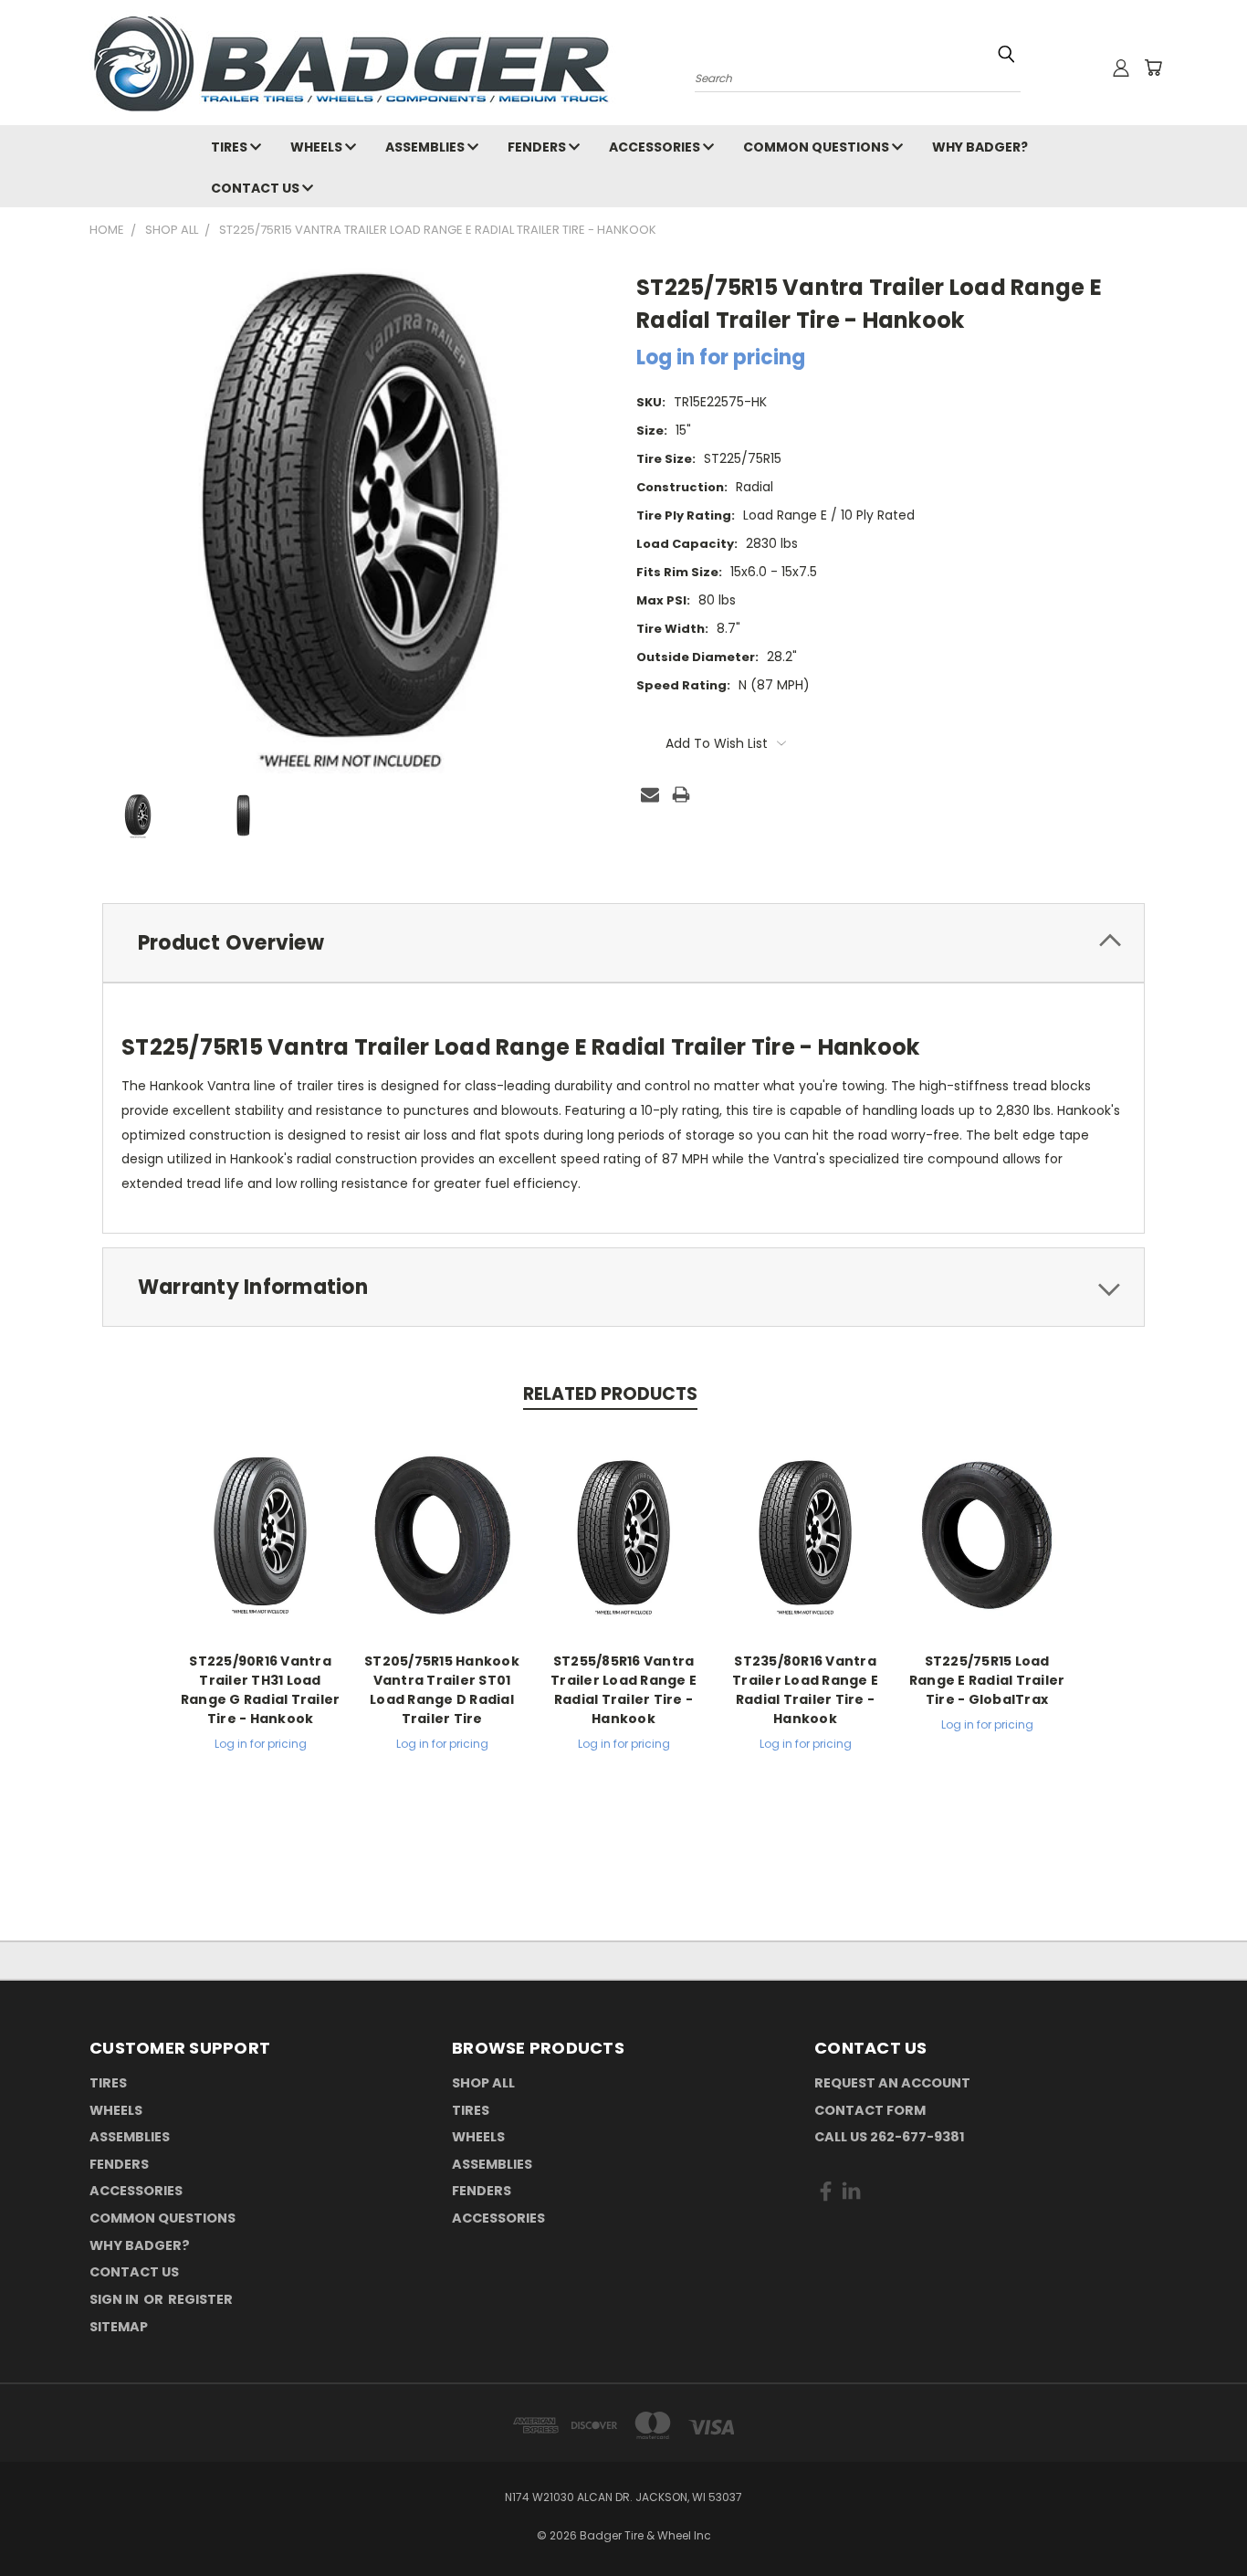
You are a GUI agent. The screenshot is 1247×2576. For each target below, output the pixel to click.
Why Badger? (980, 147)
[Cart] (1153, 68)
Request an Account (892, 2083)
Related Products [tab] (610, 1394)
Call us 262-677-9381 (890, 2137)
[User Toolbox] (1121, 68)
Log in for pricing (721, 357)
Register (200, 2299)
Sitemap (119, 2327)
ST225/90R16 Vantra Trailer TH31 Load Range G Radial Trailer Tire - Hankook (261, 1690)
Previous (1199, 2519)
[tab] (623, 943)
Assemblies (426, 147)
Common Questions (817, 147)
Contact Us (257, 188)
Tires (231, 147)
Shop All (483, 2083)
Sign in (115, 2299)
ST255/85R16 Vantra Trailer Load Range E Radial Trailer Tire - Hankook (623, 1690)
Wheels (318, 147)
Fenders (538, 147)
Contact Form (870, 2110)
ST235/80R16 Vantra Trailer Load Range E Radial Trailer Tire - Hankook (805, 1690)
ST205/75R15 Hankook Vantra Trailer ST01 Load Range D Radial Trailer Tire (442, 1690)
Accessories (656, 147)
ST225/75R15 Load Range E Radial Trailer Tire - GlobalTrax (987, 1680)
